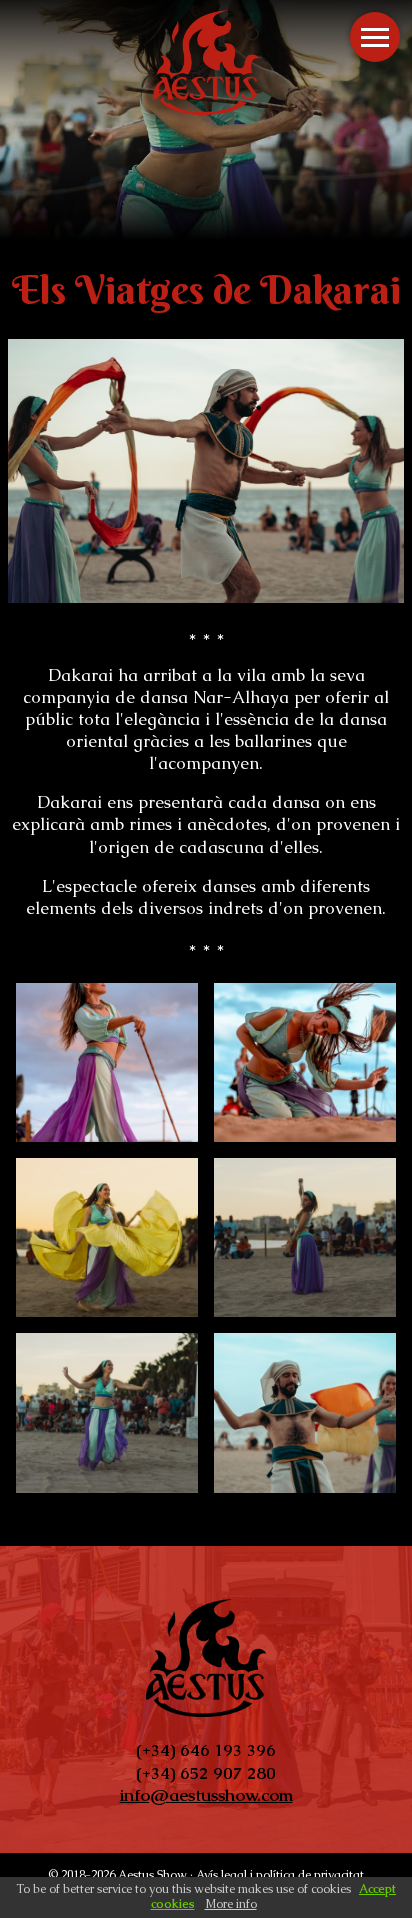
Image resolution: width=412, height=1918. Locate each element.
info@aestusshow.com (206, 1795)
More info (231, 1904)
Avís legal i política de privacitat (280, 1875)
